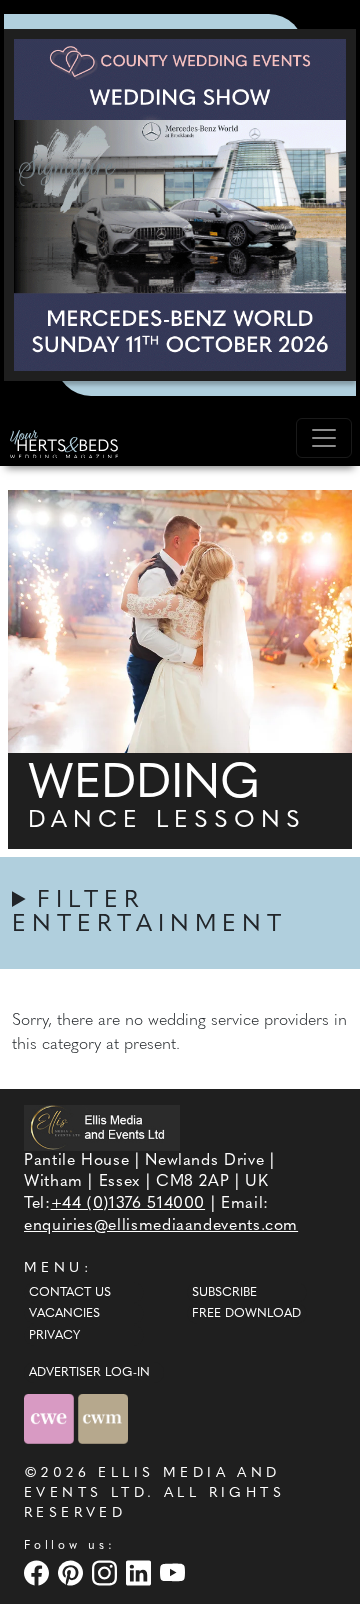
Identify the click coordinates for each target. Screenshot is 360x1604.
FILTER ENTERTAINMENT (149, 913)
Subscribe (224, 1293)
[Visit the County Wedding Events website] (51, 1418)
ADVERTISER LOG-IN (89, 1373)
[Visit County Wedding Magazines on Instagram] (107, 1572)
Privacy (54, 1336)
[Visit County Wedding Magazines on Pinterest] (73, 1572)
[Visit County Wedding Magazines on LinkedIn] (141, 1572)
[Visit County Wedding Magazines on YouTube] (175, 1572)
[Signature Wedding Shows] (180, 205)
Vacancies (64, 1314)
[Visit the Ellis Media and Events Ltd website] (102, 1127)
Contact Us (70, 1293)
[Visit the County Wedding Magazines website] (103, 1418)
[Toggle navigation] (324, 438)
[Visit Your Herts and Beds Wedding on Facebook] (39, 1572)
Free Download (246, 1314)
